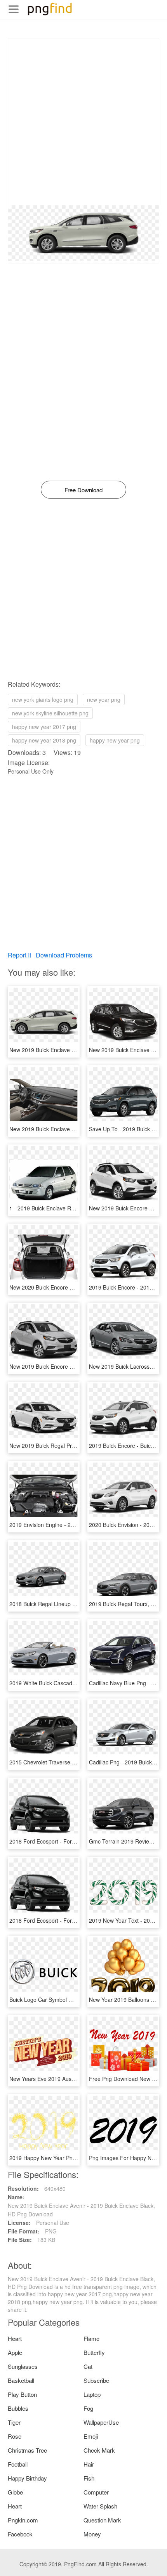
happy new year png (115, 740)
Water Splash (100, 2506)
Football (18, 2464)
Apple (15, 2352)
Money (92, 2534)
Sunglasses (23, 2366)
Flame (91, 2338)
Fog (88, 2408)
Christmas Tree (27, 2450)
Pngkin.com (23, 2520)
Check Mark (99, 2450)
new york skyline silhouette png (50, 713)
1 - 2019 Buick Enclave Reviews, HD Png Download (73, 1208)
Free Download (83, 490)
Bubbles (18, 2408)
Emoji (91, 2436)
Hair (89, 2464)
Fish (89, 2478)
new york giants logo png (43, 699)
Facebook (20, 2534)
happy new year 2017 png (44, 727)
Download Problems (64, 955)
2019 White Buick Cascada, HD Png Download (66, 1683)
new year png (104, 699)
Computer (96, 2492)
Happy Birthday (27, 2478)
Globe (15, 2492)
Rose (15, 2436)
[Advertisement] (83, 122)
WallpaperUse (101, 2422)
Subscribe (96, 2380)
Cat (88, 2366)
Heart (15, 2338)
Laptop (92, 2394)
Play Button (22, 2394)
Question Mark (102, 2520)
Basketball (21, 2380)
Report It (19, 955)
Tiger (14, 2422)
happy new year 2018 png (44, 740)
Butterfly (94, 2352)
